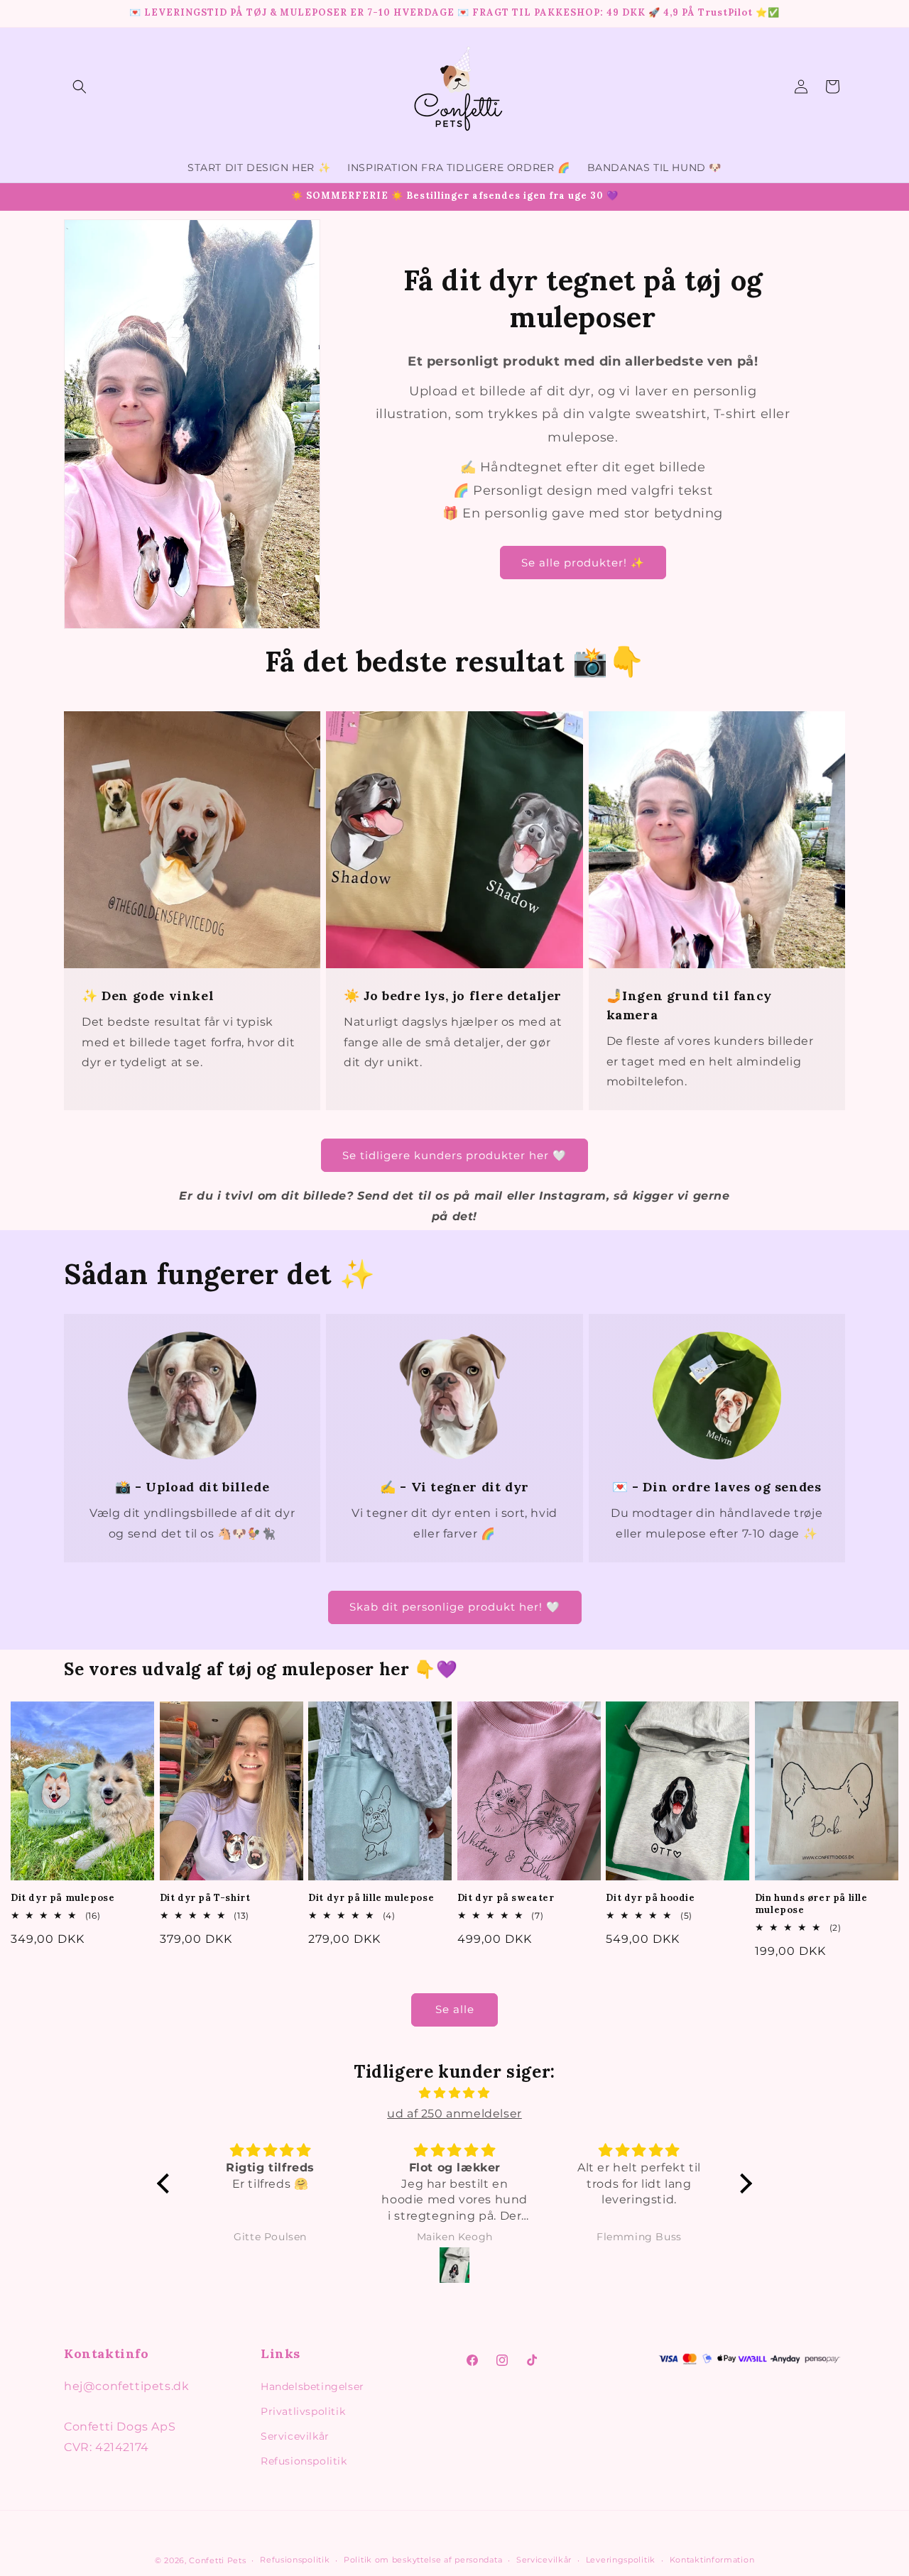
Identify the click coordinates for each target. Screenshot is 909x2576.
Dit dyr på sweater (506, 1898)
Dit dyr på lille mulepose (371, 1898)
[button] (80, 87)
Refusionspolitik (304, 2461)
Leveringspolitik (621, 2560)
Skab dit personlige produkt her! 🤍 (455, 1607)
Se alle (455, 2009)
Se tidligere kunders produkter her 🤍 (454, 1155)
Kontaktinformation (712, 2560)
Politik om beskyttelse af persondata (423, 2560)
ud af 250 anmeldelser (454, 2114)
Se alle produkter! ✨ (583, 563)
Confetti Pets (217, 2560)
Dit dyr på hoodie (650, 1898)
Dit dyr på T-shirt (205, 1898)
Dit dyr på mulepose (62, 1898)
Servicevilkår (295, 2436)
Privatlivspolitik (303, 2411)
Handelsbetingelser (312, 2386)
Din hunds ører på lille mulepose (811, 1904)
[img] (454, 2093)
